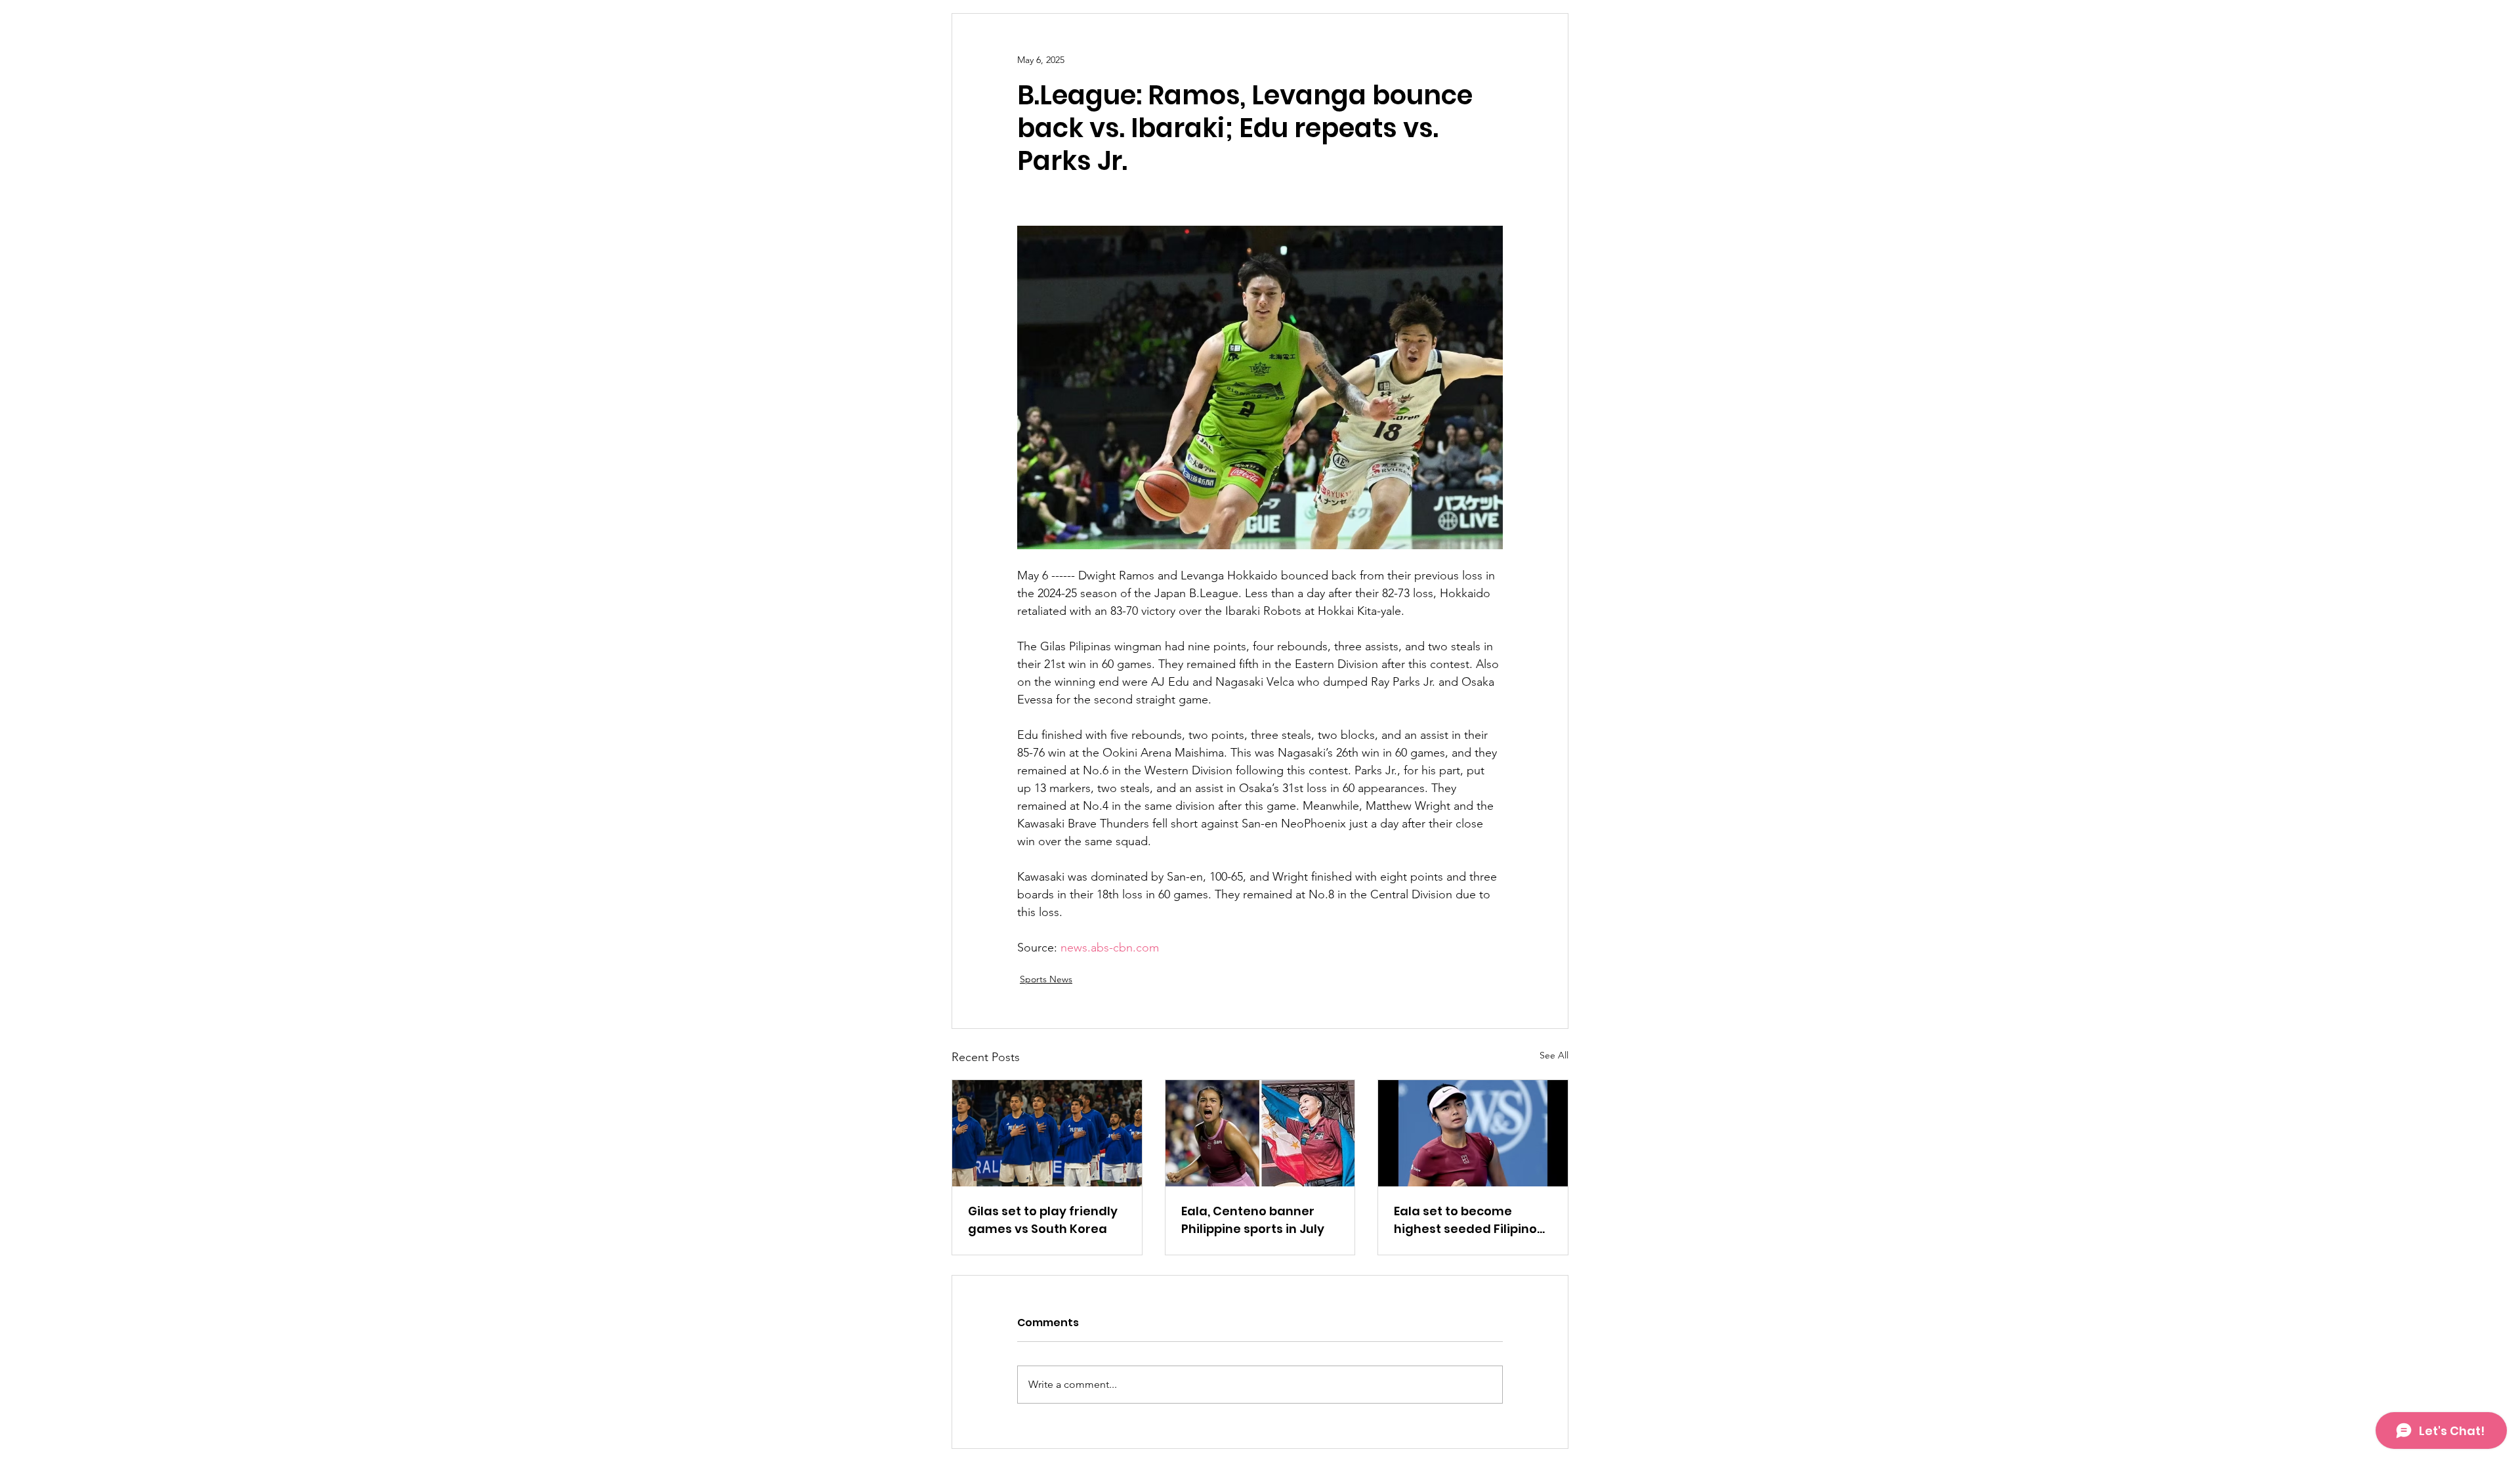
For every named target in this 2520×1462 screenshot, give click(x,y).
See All (1554, 1055)
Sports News (1046, 979)
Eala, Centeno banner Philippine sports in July (1253, 1220)
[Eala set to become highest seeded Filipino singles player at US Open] (1473, 1133)
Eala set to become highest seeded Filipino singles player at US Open (1472, 1220)
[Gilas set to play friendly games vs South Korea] (1047, 1133)
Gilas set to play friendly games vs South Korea (1043, 1220)
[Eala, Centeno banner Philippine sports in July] (1260, 1133)
